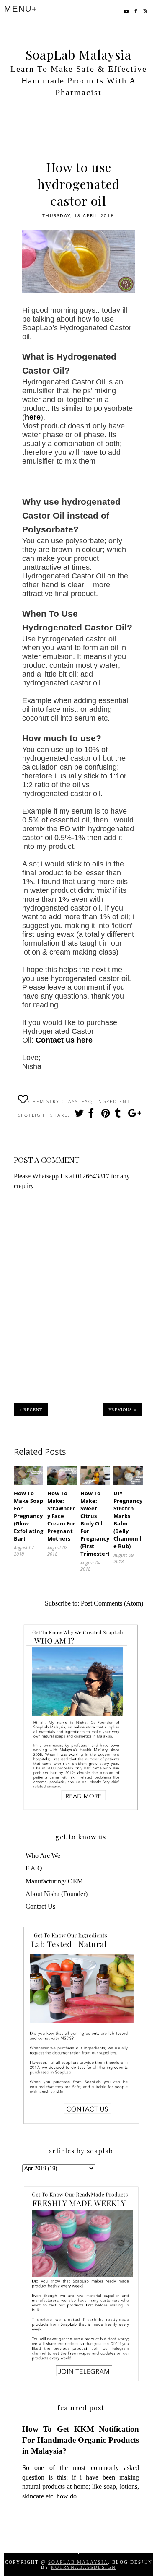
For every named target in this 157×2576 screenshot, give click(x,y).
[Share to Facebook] (92, 1115)
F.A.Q (34, 1868)
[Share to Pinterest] (106, 1115)
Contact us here (64, 1040)
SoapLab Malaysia (78, 54)
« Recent (31, 1410)
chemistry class (53, 1102)
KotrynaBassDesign (84, 2567)
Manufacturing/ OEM (54, 1881)
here (33, 417)
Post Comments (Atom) (112, 1603)
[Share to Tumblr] (119, 1115)
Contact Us (40, 1906)
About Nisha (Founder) (57, 1894)
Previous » (122, 1410)
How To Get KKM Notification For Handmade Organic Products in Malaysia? (81, 2440)
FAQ (87, 1102)
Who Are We (43, 1856)
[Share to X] (79, 1115)
